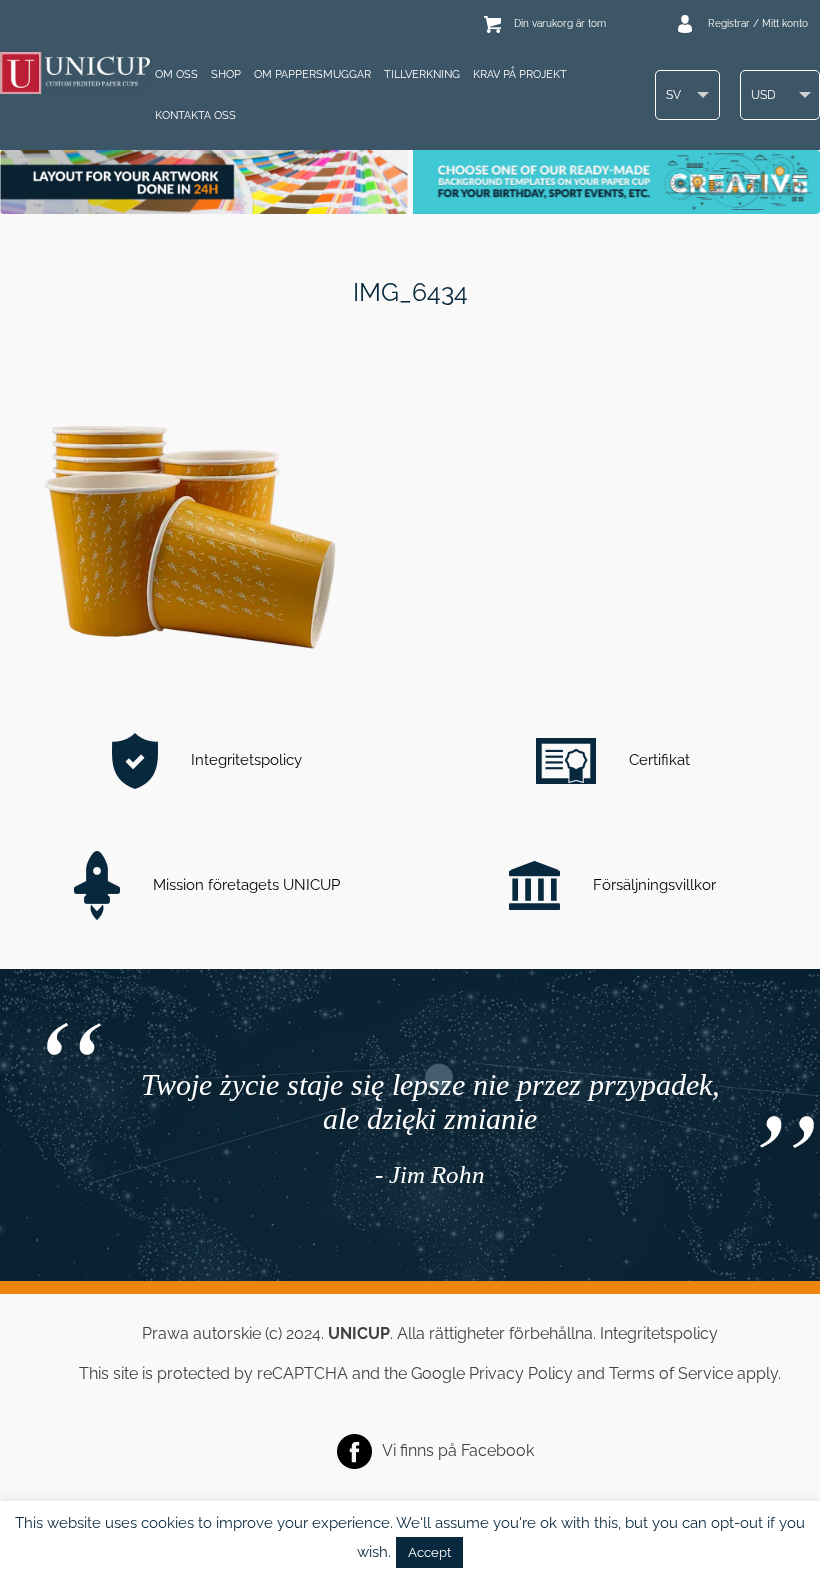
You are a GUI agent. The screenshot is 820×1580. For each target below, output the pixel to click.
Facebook (497, 1449)
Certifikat (657, 760)
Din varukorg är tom (560, 23)
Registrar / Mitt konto (758, 23)
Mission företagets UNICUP (244, 885)
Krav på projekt (520, 74)
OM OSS (176, 74)
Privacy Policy (521, 1373)
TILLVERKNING (422, 74)
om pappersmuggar (312, 74)
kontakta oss (195, 115)
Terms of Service (671, 1373)
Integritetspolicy (244, 760)
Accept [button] (429, 1552)
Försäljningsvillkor (652, 885)
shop (226, 74)
